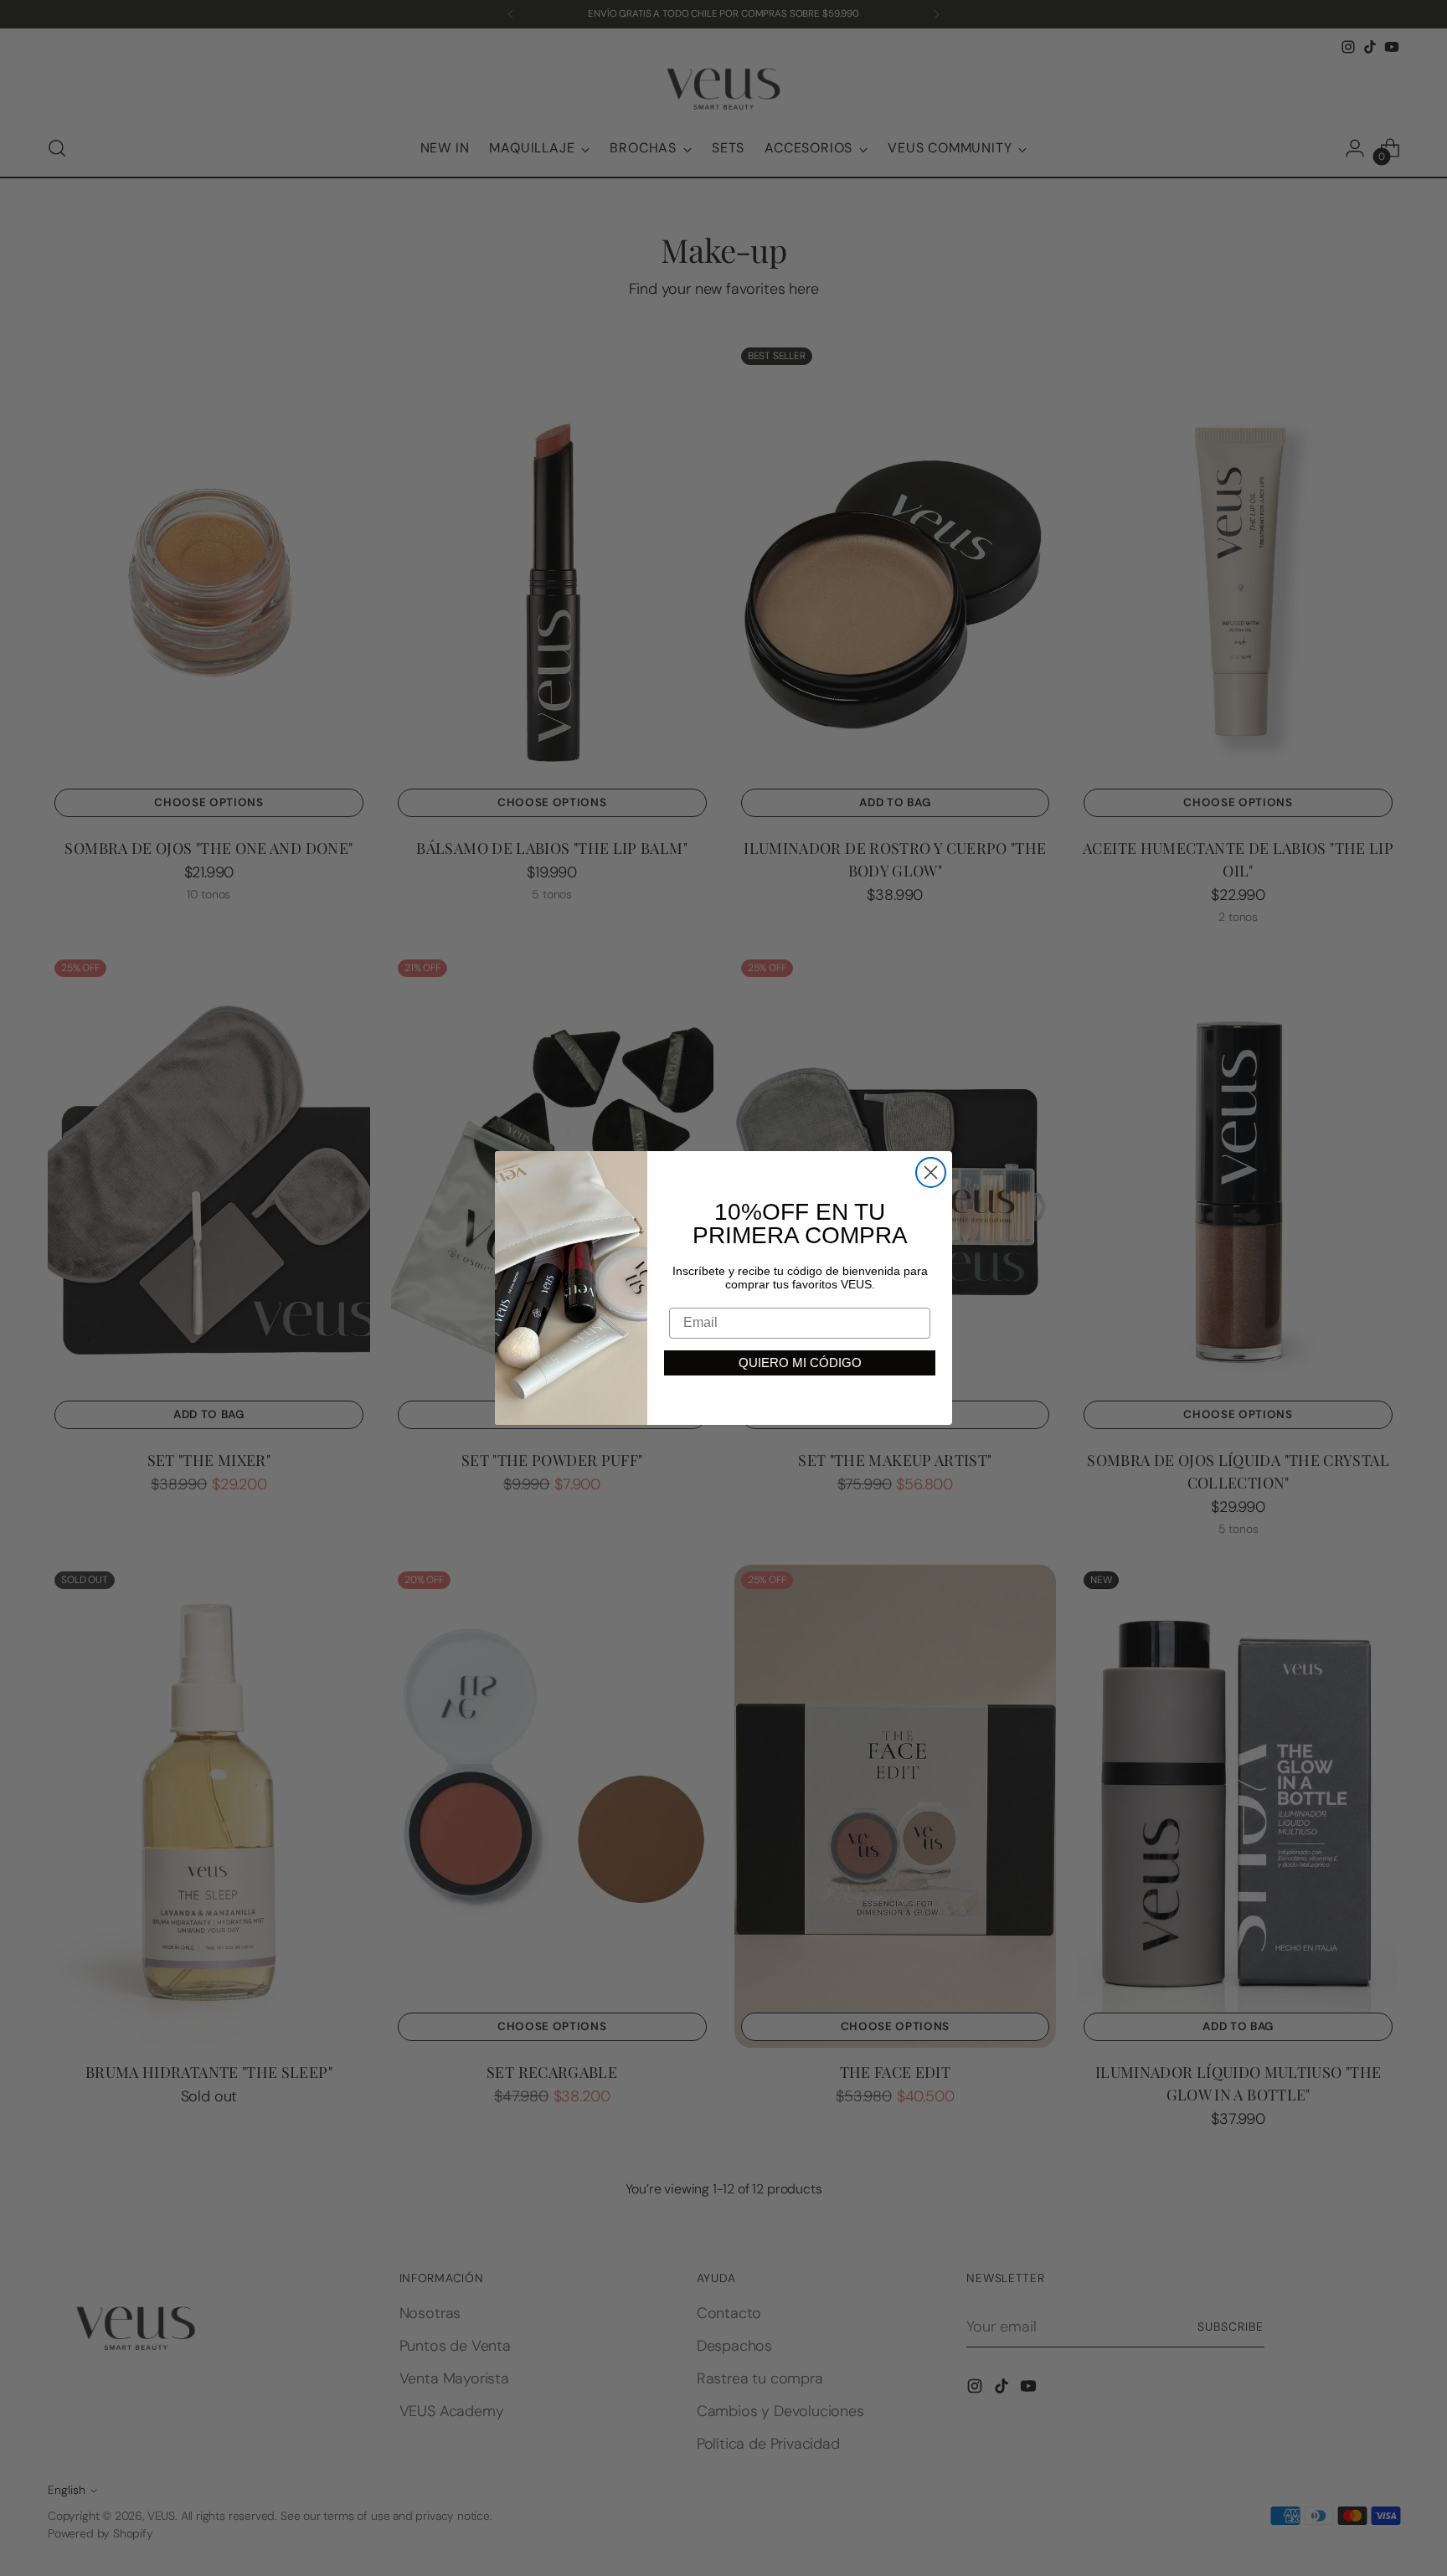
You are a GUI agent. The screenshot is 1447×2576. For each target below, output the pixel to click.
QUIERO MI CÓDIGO (800, 1363)
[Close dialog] (931, 1172)
